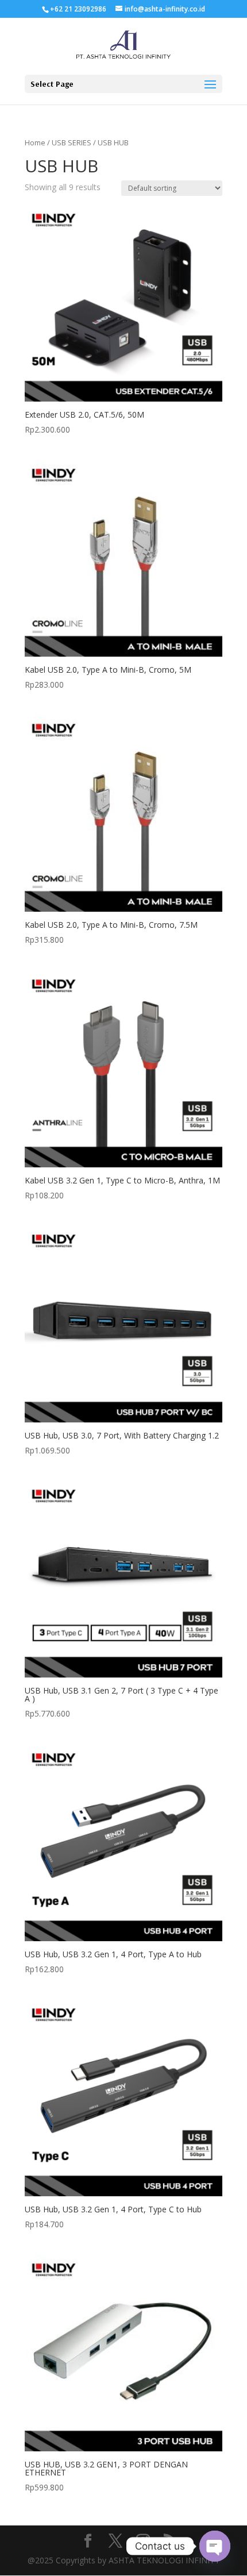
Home (35, 142)
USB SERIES (72, 142)
